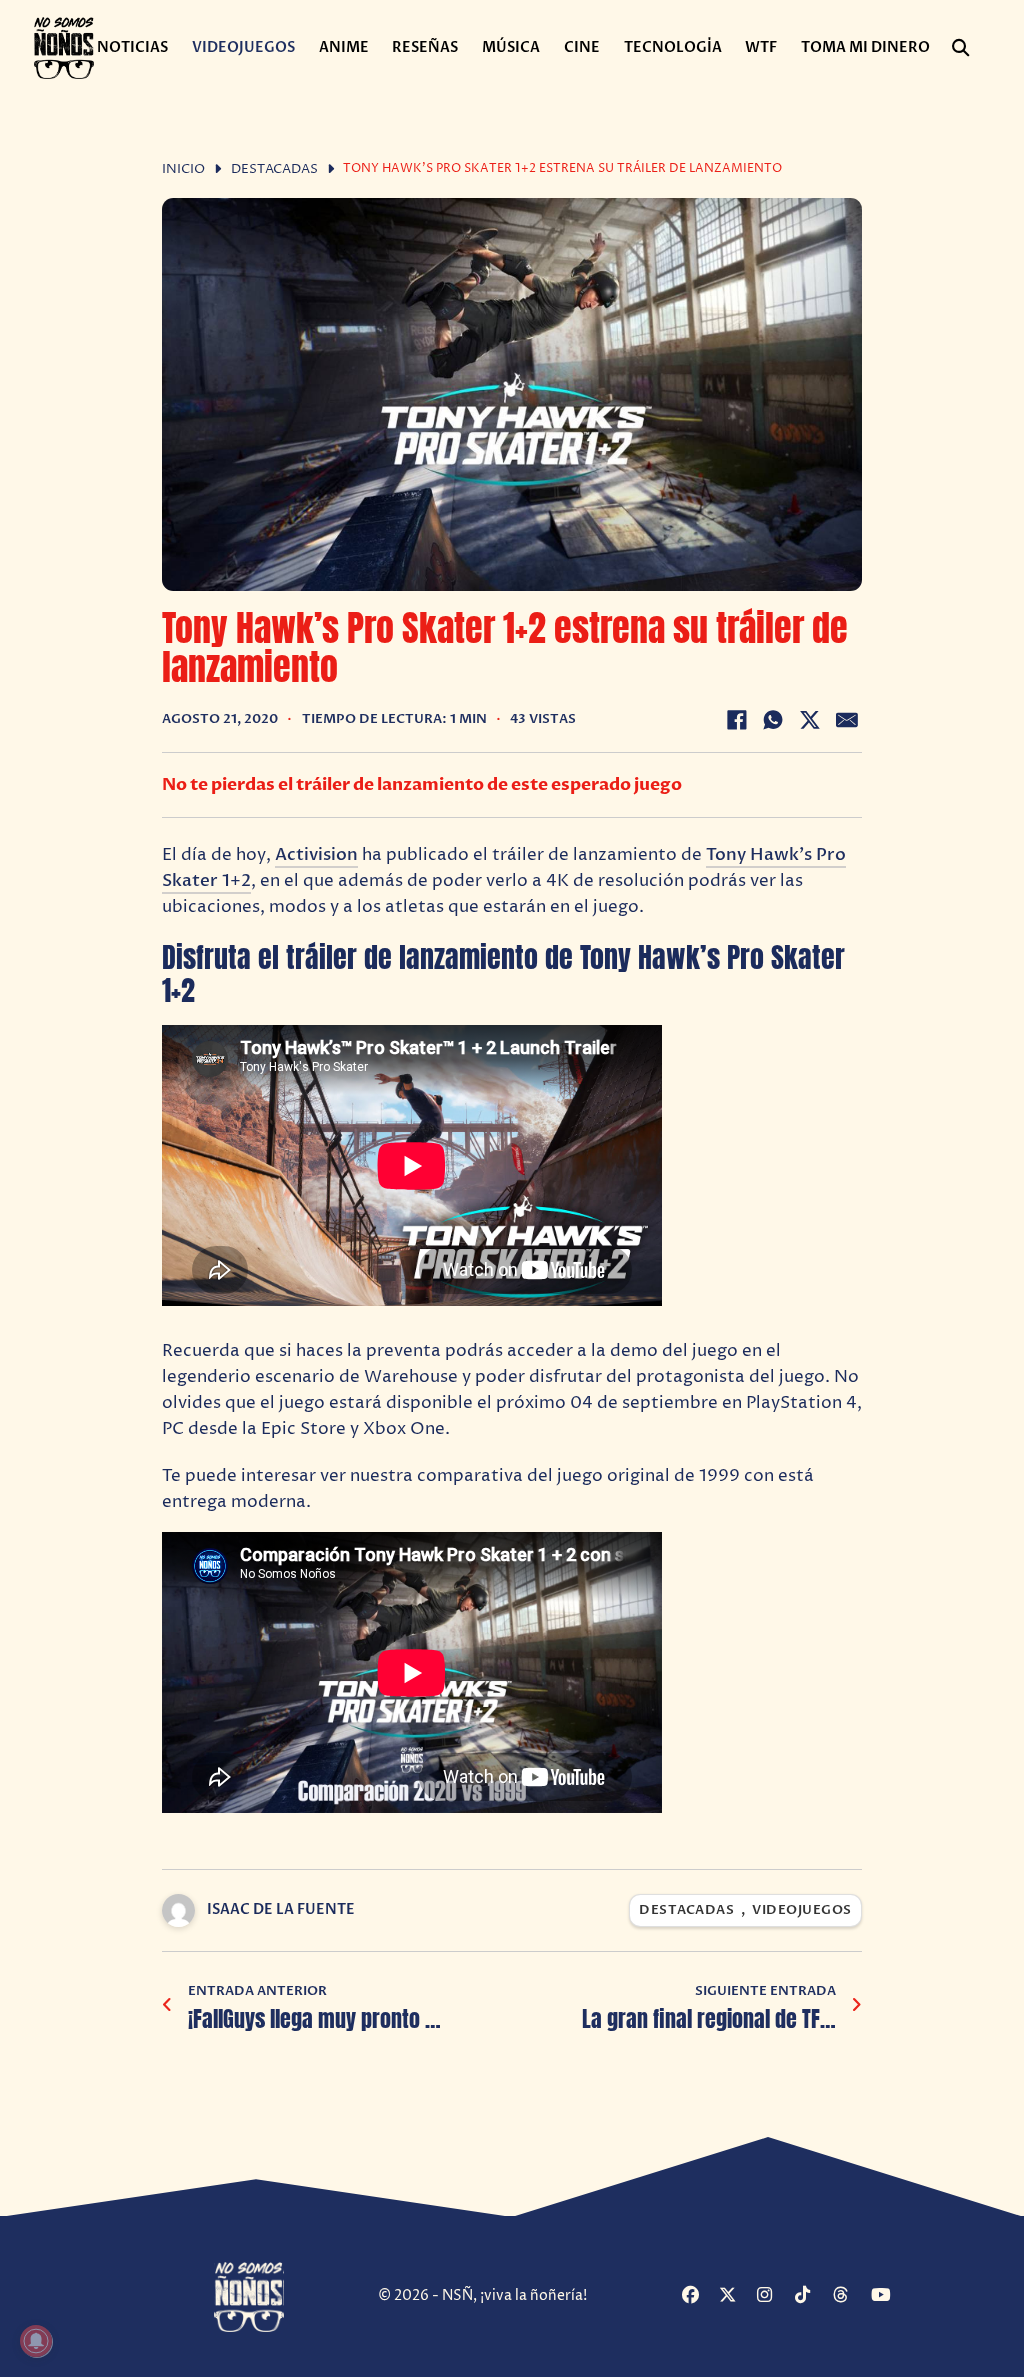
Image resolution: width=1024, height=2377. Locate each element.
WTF (761, 47)
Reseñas (425, 47)
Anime (344, 47)
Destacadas (274, 169)
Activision (316, 854)
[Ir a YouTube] (887, 2296)
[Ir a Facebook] (698, 2296)
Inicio (183, 169)
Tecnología (673, 47)
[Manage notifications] (36, 2341)
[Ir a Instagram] (773, 2296)
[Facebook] (737, 720)
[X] (810, 720)
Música (511, 47)
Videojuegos (243, 47)
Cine (582, 47)
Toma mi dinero (865, 47)
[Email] (847, 720)
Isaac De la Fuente (281, 1909)
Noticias (132, 47)
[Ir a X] (735, 2296)
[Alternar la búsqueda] (960, 48)
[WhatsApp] (773, 720)
